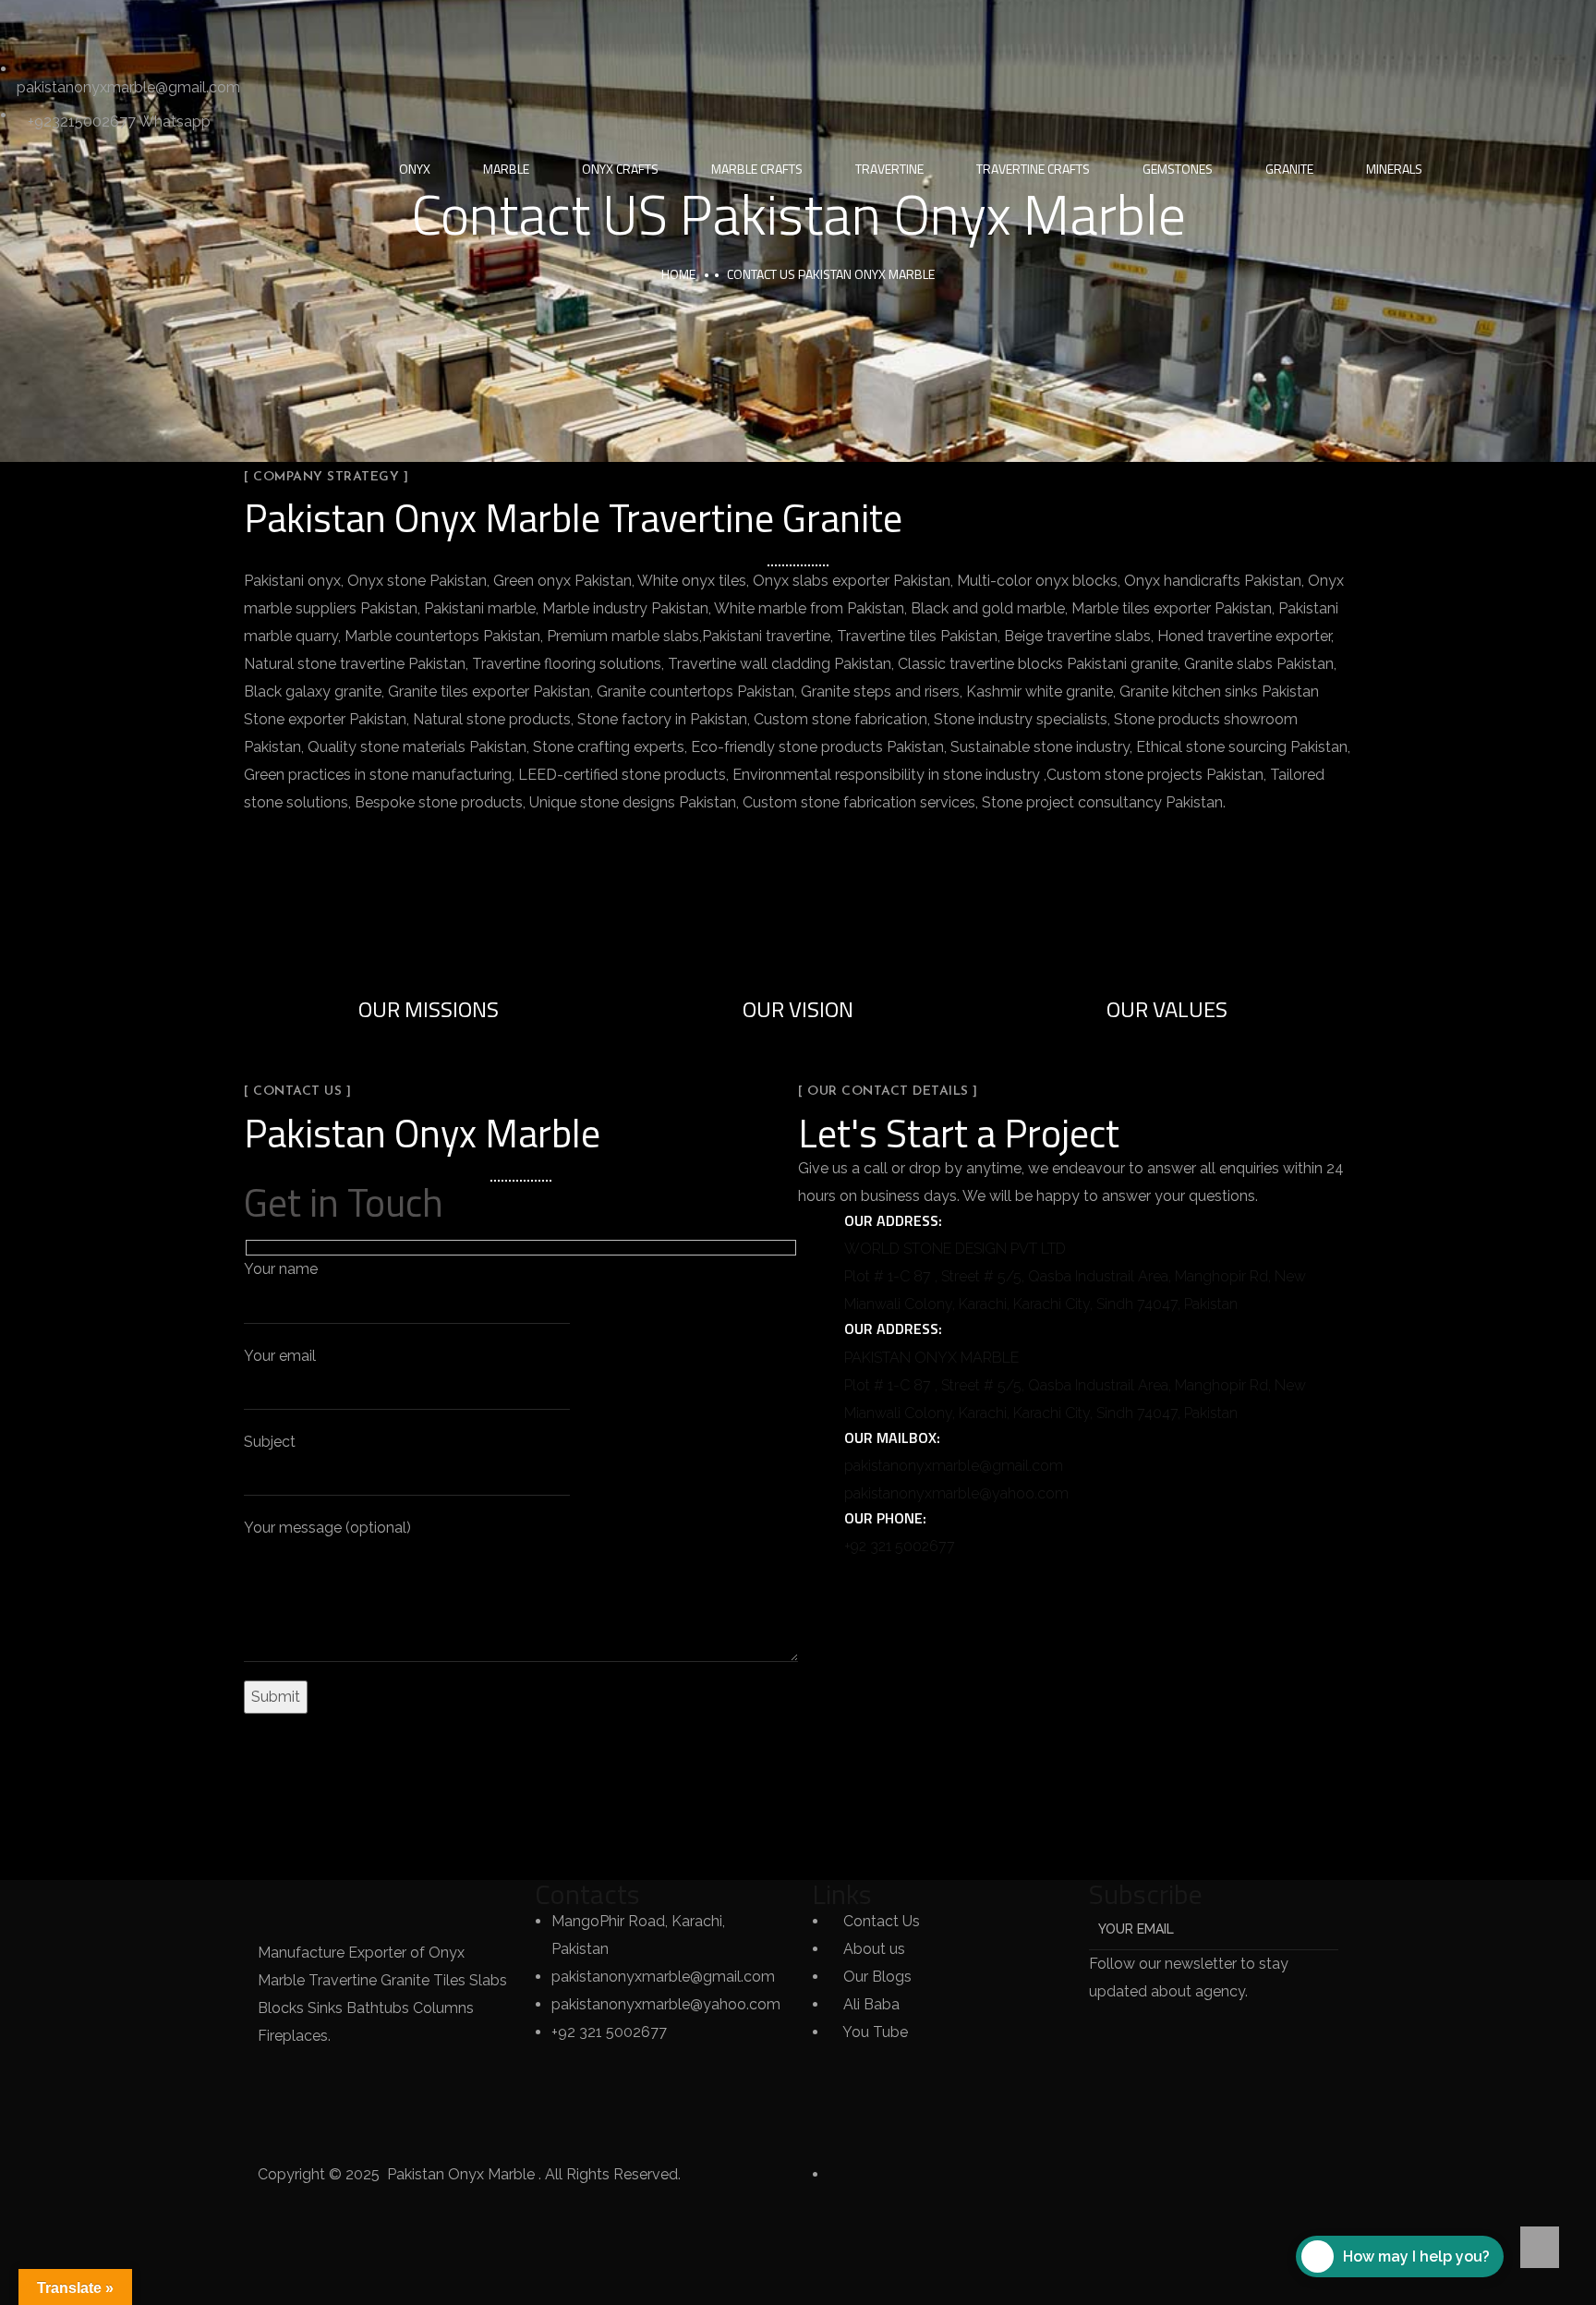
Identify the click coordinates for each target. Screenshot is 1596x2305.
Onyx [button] (415, 169)
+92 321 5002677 (900, 1546)
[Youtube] (272, 23)
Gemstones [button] (1178, 169)
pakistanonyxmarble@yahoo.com (956, 1493)
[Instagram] (173, 23)
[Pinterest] (223, 23)
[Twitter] (23, 23)
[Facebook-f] (73, 23)
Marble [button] (506, 169)
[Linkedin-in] (123, 23)
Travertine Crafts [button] (1033, 169)
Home (678, 274)
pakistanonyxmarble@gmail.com (954, 1466)
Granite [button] (1289, 169)
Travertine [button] (889, 169)
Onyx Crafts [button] (620, 169)
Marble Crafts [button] (757, 169)
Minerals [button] (1394, 169)
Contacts (587, 1894)
